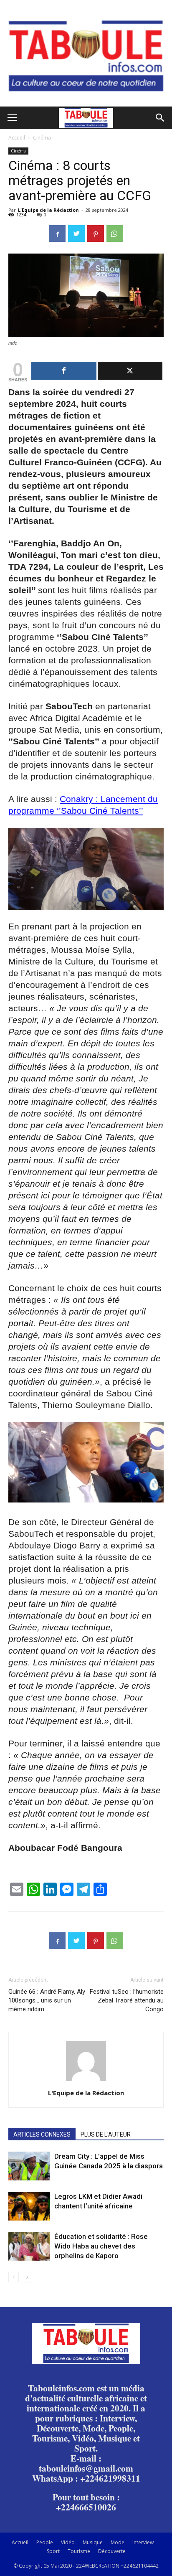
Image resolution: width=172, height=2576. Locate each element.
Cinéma (42, 138)
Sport (53, 2551)
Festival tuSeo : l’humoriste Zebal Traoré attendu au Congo (127, 2000)
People (45, 2542)
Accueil (17, 138)
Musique (93, 2542)
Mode (118, 2542)
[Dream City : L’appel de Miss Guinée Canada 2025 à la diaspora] (29, 2166)
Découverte (112, 2551)
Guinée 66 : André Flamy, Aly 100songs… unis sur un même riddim (47, 2000)
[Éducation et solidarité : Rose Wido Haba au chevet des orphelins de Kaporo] (29, 2246)
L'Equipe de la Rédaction (48, 210)
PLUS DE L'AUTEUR (106, 2134)
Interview (143, 2542)
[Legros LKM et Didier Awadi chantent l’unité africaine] (29, 2206)
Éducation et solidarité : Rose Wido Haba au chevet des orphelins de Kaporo (101, 2246)
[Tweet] (130, 371)
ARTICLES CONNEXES (42, 2134)
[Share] (64, 371)
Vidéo (68, 2542)
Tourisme (79, 2551)
